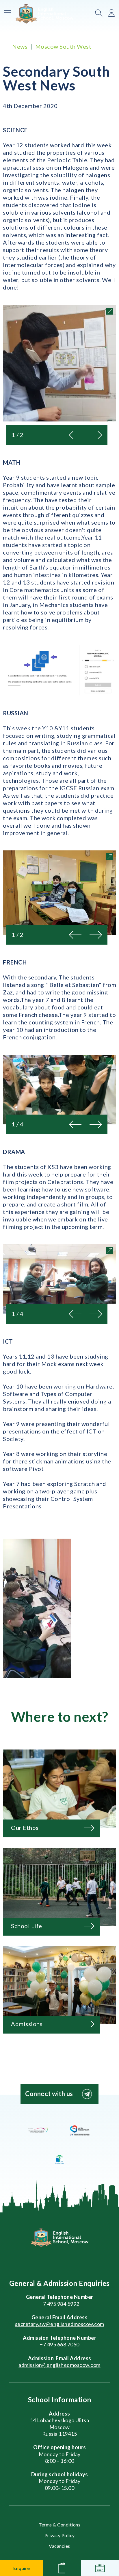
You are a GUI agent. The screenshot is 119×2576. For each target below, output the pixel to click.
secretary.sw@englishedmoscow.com (60, 2324)
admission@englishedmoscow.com (59, 2365)
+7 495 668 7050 (59, 2344)
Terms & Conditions (59, 2525)
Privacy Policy (60, 2535)
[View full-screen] (110, 311)
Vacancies (59, 2546)
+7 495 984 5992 (59, 2304)
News (20, 46)
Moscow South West (63, 46)
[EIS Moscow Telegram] (87, 2094)
